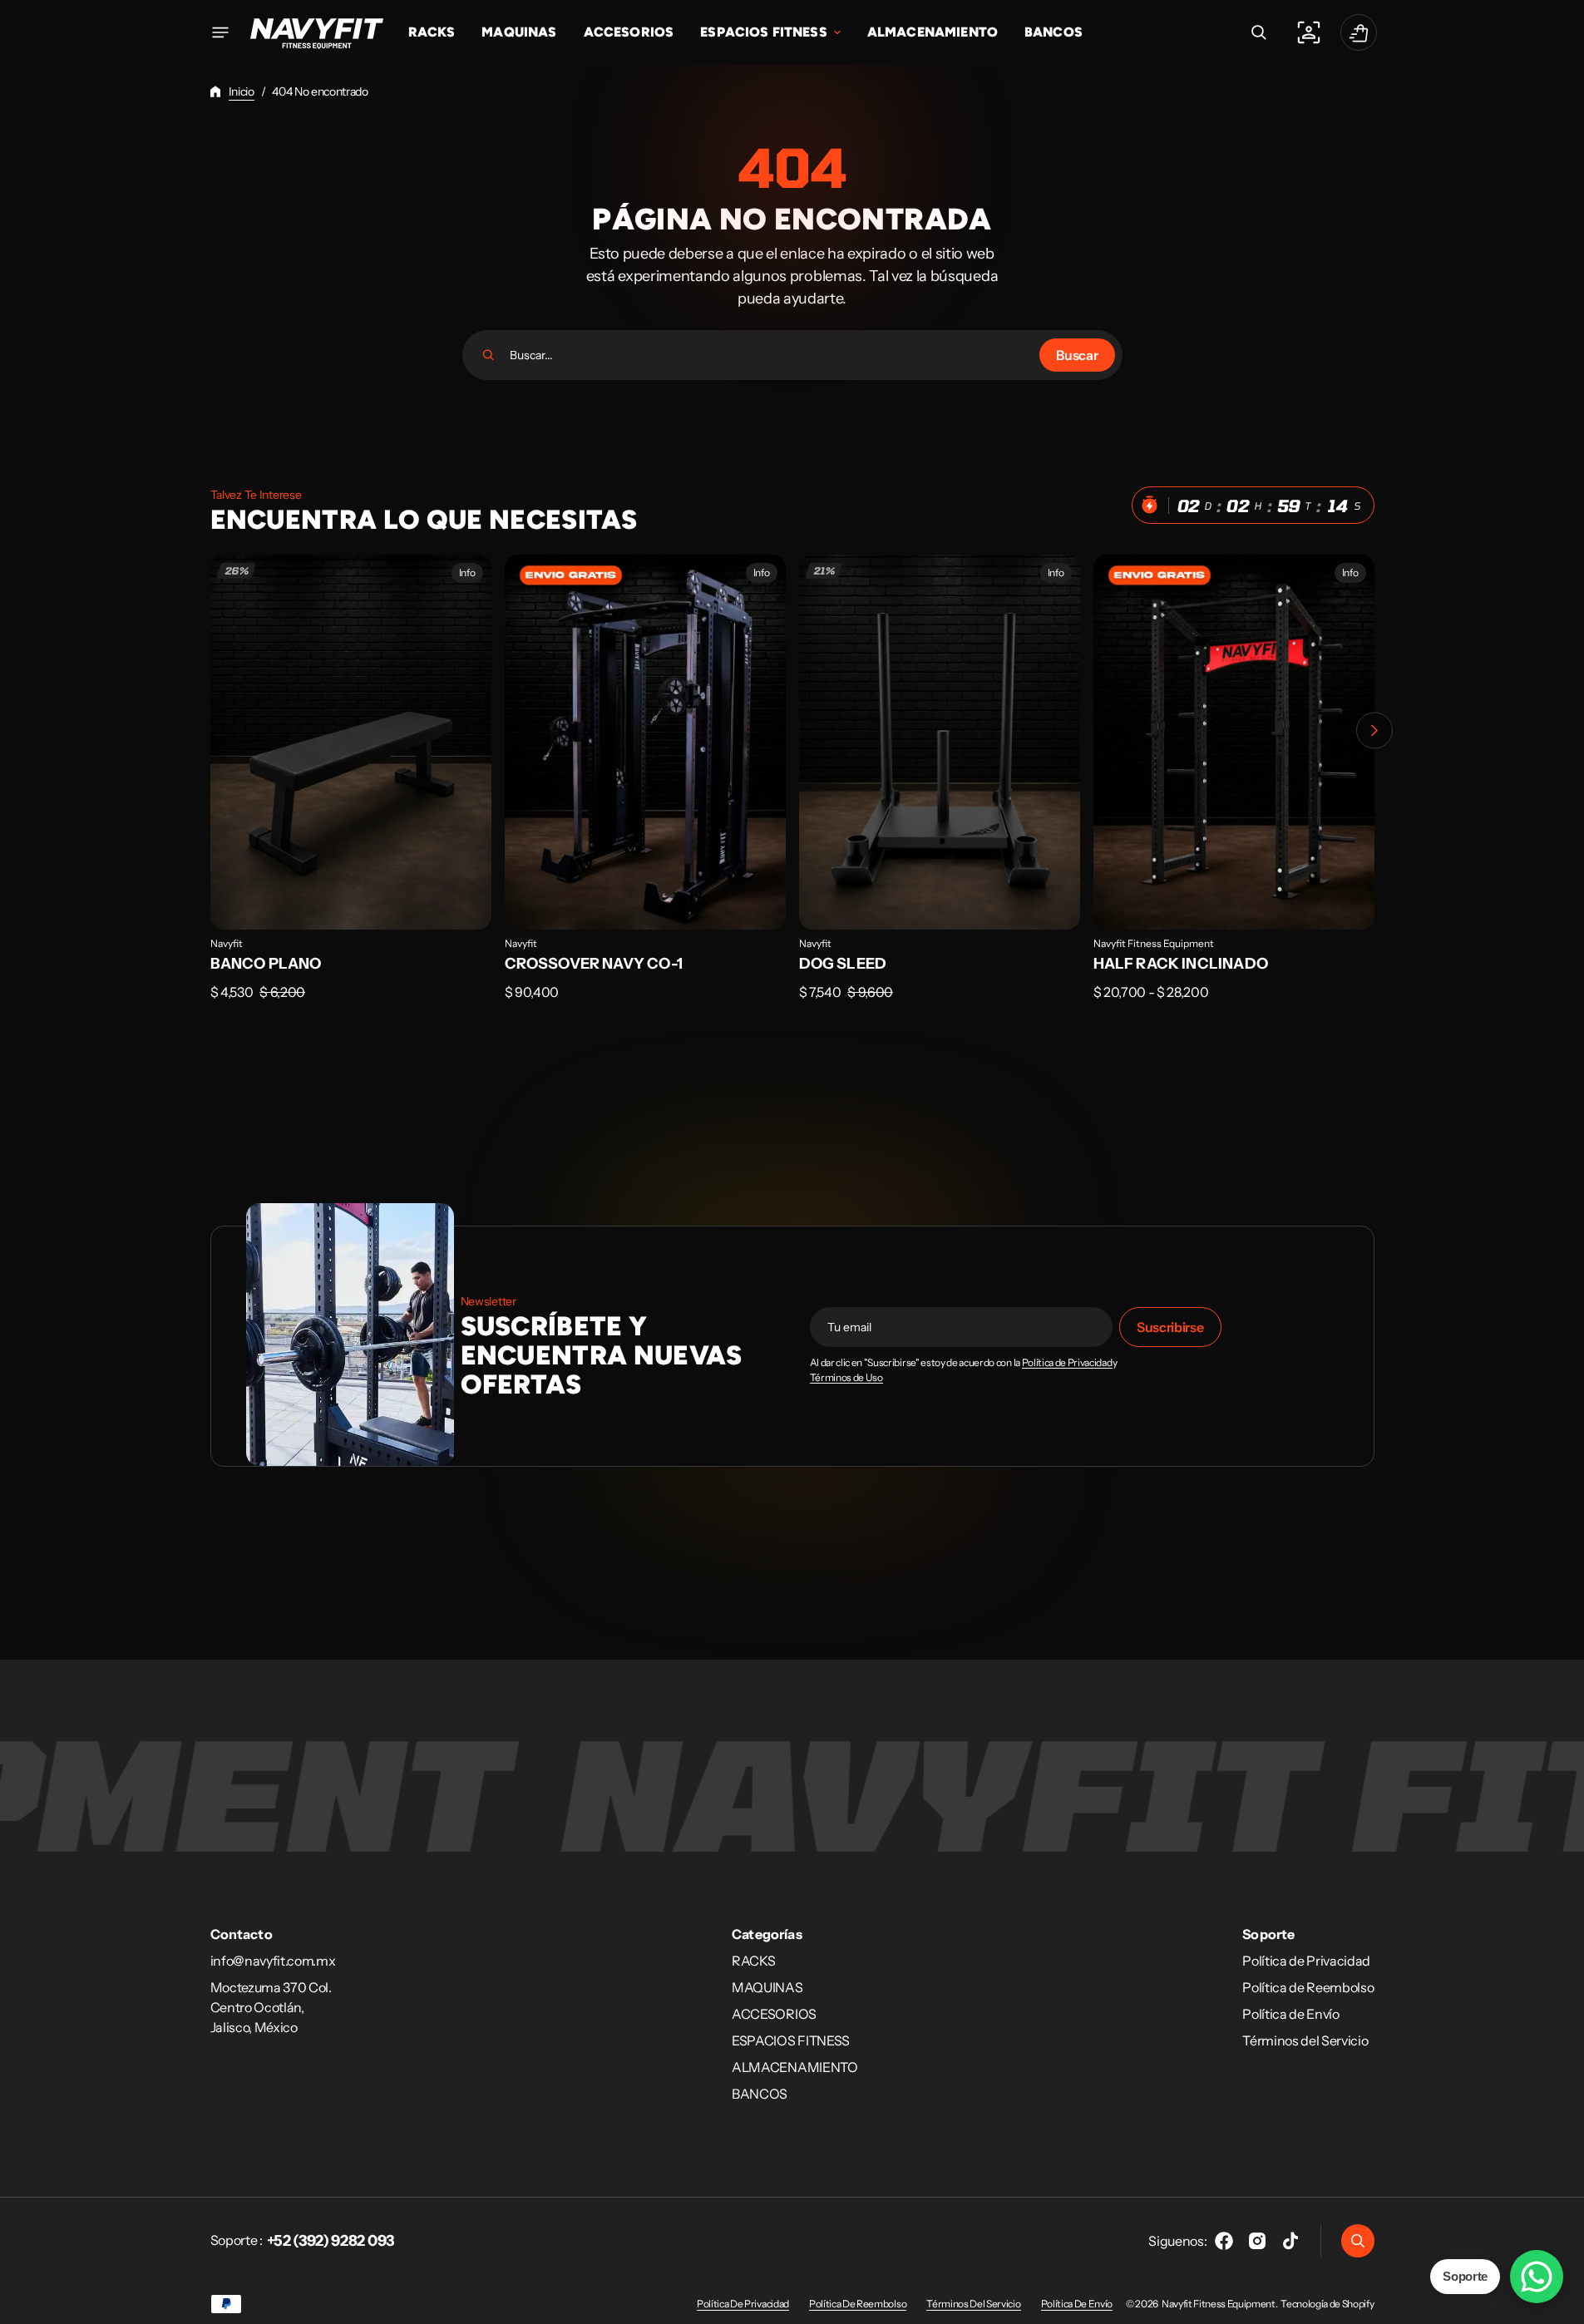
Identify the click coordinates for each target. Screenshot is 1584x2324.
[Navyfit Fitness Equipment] (317, 32)
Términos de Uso (846, 1378)
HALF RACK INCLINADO (1181, 964)
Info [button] (467, 572)
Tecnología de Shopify (1327, 2304)
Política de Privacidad (1067, 1363)
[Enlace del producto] (351, 789)
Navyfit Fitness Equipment (1154, 943)
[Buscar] (489, 355)
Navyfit (227, 943)
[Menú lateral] (220, 32)
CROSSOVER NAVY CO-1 (594, 964)
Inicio (242, 91)
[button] (1259, 32)
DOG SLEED (843, 964)
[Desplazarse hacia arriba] (1564, 2304)
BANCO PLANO (266, 964)
